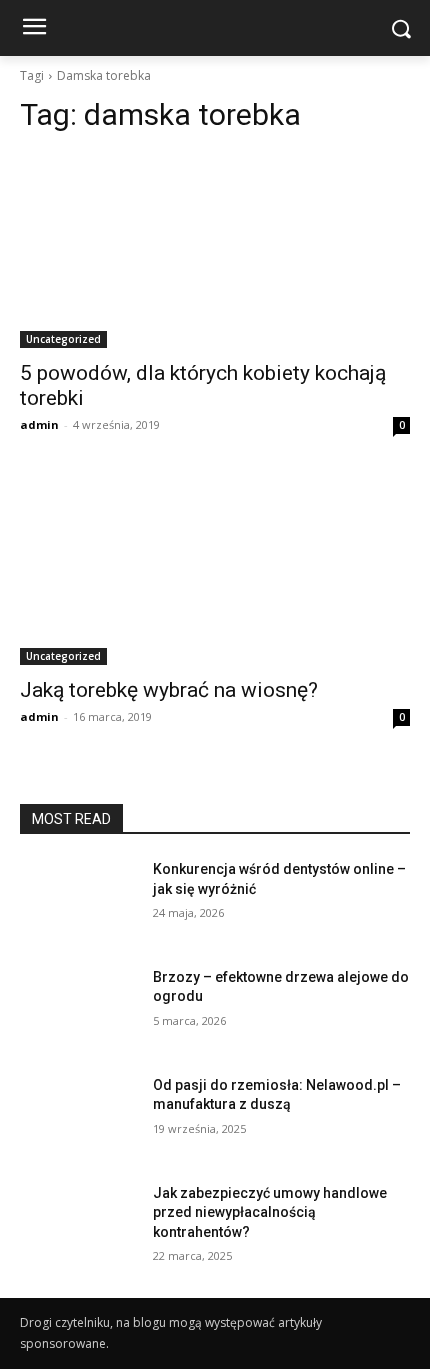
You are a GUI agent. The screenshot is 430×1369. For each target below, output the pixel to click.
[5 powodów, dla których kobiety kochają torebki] (215, 250)
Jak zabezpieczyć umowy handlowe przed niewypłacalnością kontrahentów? (270, 1212)
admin (39, 424)
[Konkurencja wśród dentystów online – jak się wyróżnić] (78, 901)
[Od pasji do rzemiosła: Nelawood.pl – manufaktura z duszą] (78, 1117)
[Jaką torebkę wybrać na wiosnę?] (215, 567)
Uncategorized (63, 339)
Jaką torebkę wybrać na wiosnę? (169, 690)
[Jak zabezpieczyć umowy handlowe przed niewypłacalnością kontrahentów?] (78, 1225)
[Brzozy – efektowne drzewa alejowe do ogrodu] (78, 1009)
